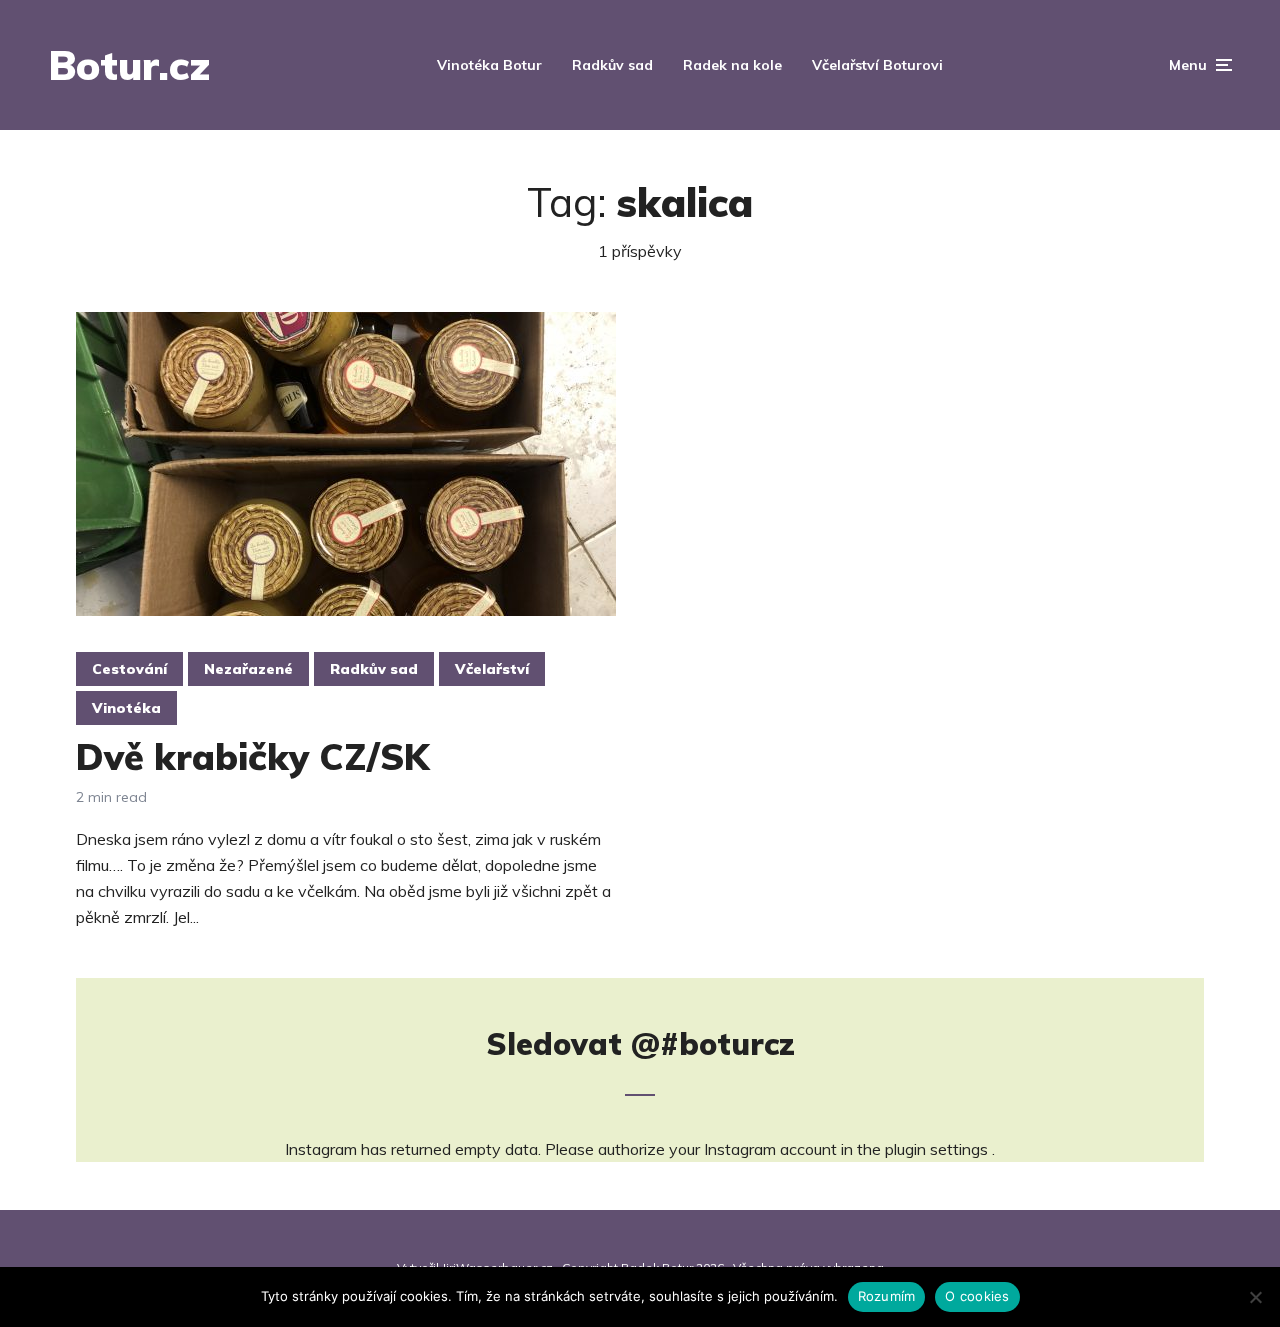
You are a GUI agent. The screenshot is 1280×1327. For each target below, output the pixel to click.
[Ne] (1255, 1297)
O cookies (977, 1296)
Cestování (129, 669)
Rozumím (887, 1296)
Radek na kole (732, 65)
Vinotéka (126, 708)
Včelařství (492, 669)
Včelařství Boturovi (877, 65)
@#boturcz (713, 1044)
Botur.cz (129, 65)
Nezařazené (248, 669)
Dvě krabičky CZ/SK (252, 756)
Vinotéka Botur (489, 65)
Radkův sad (612, 65)
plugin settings (938, 1149)
